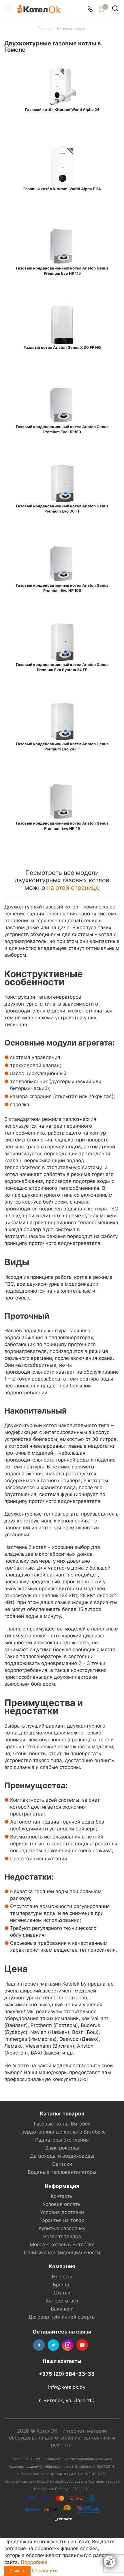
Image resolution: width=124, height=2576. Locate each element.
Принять (17, 2571)
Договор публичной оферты (62, 2317)
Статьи (62, 2293)
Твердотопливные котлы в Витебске (62, 2132)
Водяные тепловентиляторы (62, 2172)
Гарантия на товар (62, 2220)
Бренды (62, 2285)
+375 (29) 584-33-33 (67, 2374)
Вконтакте (39, 2345)
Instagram (68, 2345)
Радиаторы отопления (62, 2140)
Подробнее (34, 2562)
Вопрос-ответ (62, 2301)
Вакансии (62, 2309)
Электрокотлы (62, 2148)
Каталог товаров (62, 2113)
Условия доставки (62, 2212)
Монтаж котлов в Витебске (62, 2244)
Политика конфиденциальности (62, 2252)
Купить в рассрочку (62, 2228)
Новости (62, 2277)
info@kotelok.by (67, 2387)
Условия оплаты (62, 2204)
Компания (62, 2266)
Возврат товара (62, 2236)
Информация (62, 2186)
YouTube (82, 2345)
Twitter (53, 2345)
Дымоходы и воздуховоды (62, 2156)
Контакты (62, 2196)
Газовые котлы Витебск (62, 2124)
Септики (62, 2164)
